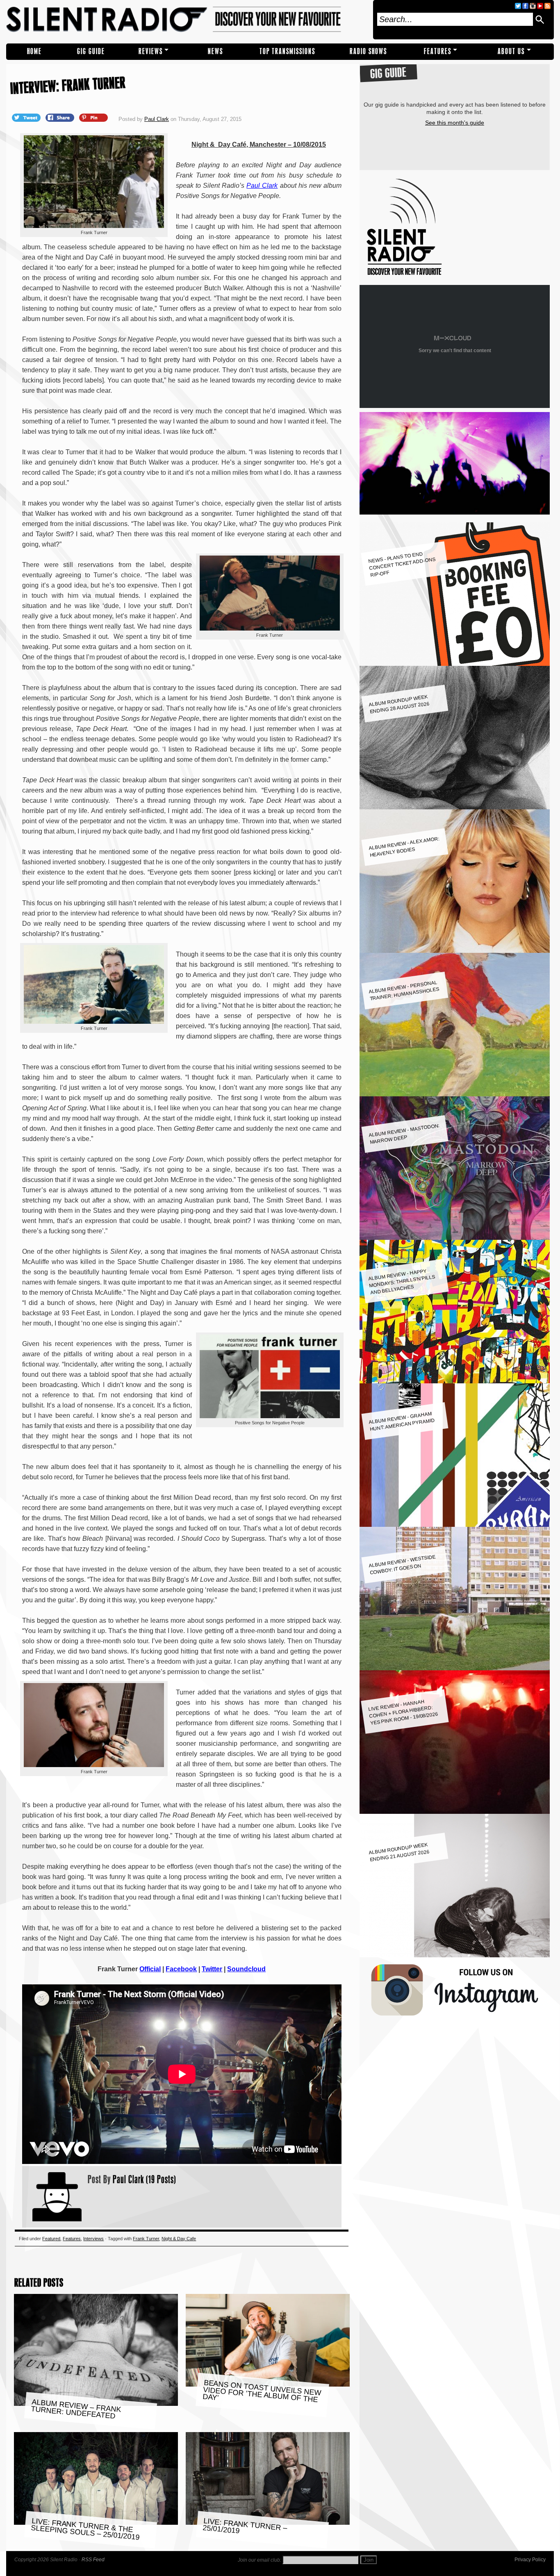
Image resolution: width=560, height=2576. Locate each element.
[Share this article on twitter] (27, 117)
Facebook (181, 1969)
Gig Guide (91, 51)
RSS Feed (93, 2560)
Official (150, 1969)
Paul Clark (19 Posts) (145, 2179)
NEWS (215, 51)
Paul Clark (157, 119)
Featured (51, 2239)
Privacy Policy (530, 2560)
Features (438, 51)
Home (34, 51)
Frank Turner (146, 2239)
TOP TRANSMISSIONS (287, 51)
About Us (511, 51)
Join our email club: (260, 2560)
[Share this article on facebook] (61, 117)
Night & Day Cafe (179, 2239)
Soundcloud (246, 1969)
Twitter (212, 1969)
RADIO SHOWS (368, 51)
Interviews (93, 2239)
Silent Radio (187, 20)
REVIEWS (151, 51)
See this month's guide (455, 123)
